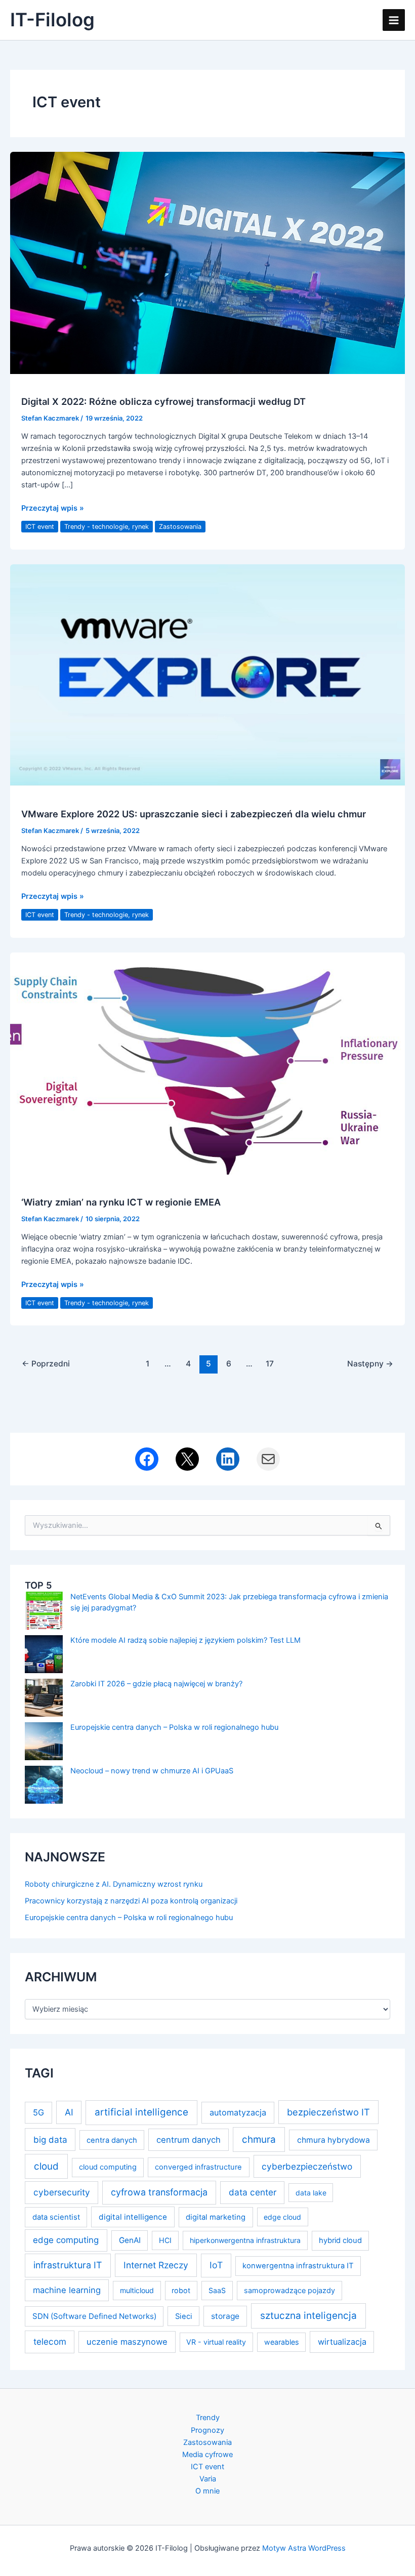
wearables (281, 2342)
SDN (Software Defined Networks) (94, 2316)
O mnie (207, 2491)
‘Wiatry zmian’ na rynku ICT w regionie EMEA (121, 1202)
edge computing (66, 2240)
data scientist (56, 2217)
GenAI (130, 2240)
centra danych (112, 2140)
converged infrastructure (198, 2167)
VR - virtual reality (216, 2342)
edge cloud (282, 2217)
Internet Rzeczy (156, 2265)
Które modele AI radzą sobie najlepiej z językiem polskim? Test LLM (185, 1640)
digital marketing (216, 2217)
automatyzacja (238, 2112)
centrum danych (189, 2140)
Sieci (184, 2316)
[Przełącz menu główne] (394, 20)
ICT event (40, 527)
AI (69, 2112)
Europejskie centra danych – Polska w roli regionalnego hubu (174, 1727)
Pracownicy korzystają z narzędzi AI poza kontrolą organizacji (131, 1901)
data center (253, 2192)
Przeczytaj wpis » (53, 509)
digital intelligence (133, 2217)
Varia (208, 2479)
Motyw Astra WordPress (304, 2548)
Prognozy (207, 2430)
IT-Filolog (52, 20)
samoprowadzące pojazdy (289, 2290)
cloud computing (108, 2167)
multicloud (137, 2290)
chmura (259, 2139)
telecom (50, 2341)
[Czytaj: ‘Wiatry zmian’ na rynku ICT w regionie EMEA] (207, 1063)
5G (38, 2112)
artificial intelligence (141, 2112)
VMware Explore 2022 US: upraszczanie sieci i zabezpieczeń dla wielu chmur (194, 814)
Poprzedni (46, 1364)
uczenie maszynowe (127, 2342)
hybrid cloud (340, 2240)
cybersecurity (62, 2192)
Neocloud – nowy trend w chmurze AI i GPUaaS (152, 1771)
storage (225, 2316)
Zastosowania (180, 527)
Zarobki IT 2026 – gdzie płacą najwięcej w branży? (156, 1684)
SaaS (217, 2290)
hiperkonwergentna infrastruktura (245, 2240)
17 (270, 1364)
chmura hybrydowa (334, 2140)
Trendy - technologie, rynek (107, 527)
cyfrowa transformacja (159, 2192)
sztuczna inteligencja (308, 2316)
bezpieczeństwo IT (328, 2112)
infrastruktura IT (68, 2265)
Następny (370, 1364)
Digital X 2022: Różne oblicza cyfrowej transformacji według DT (163, 401)
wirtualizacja (342, 2342)
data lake (311, 2193)
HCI (165, 2240)
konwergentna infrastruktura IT (298, 2266)
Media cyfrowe (207, 2455)
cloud (46, 2166)
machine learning (67, 2290)
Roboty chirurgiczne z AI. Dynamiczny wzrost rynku (114, 1884)
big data (50, 2139)
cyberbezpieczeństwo (307, 2166)
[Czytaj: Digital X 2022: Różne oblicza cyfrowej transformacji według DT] (207, 262)
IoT (216, 2265)
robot (181, 2290)
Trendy (208, 2418)
